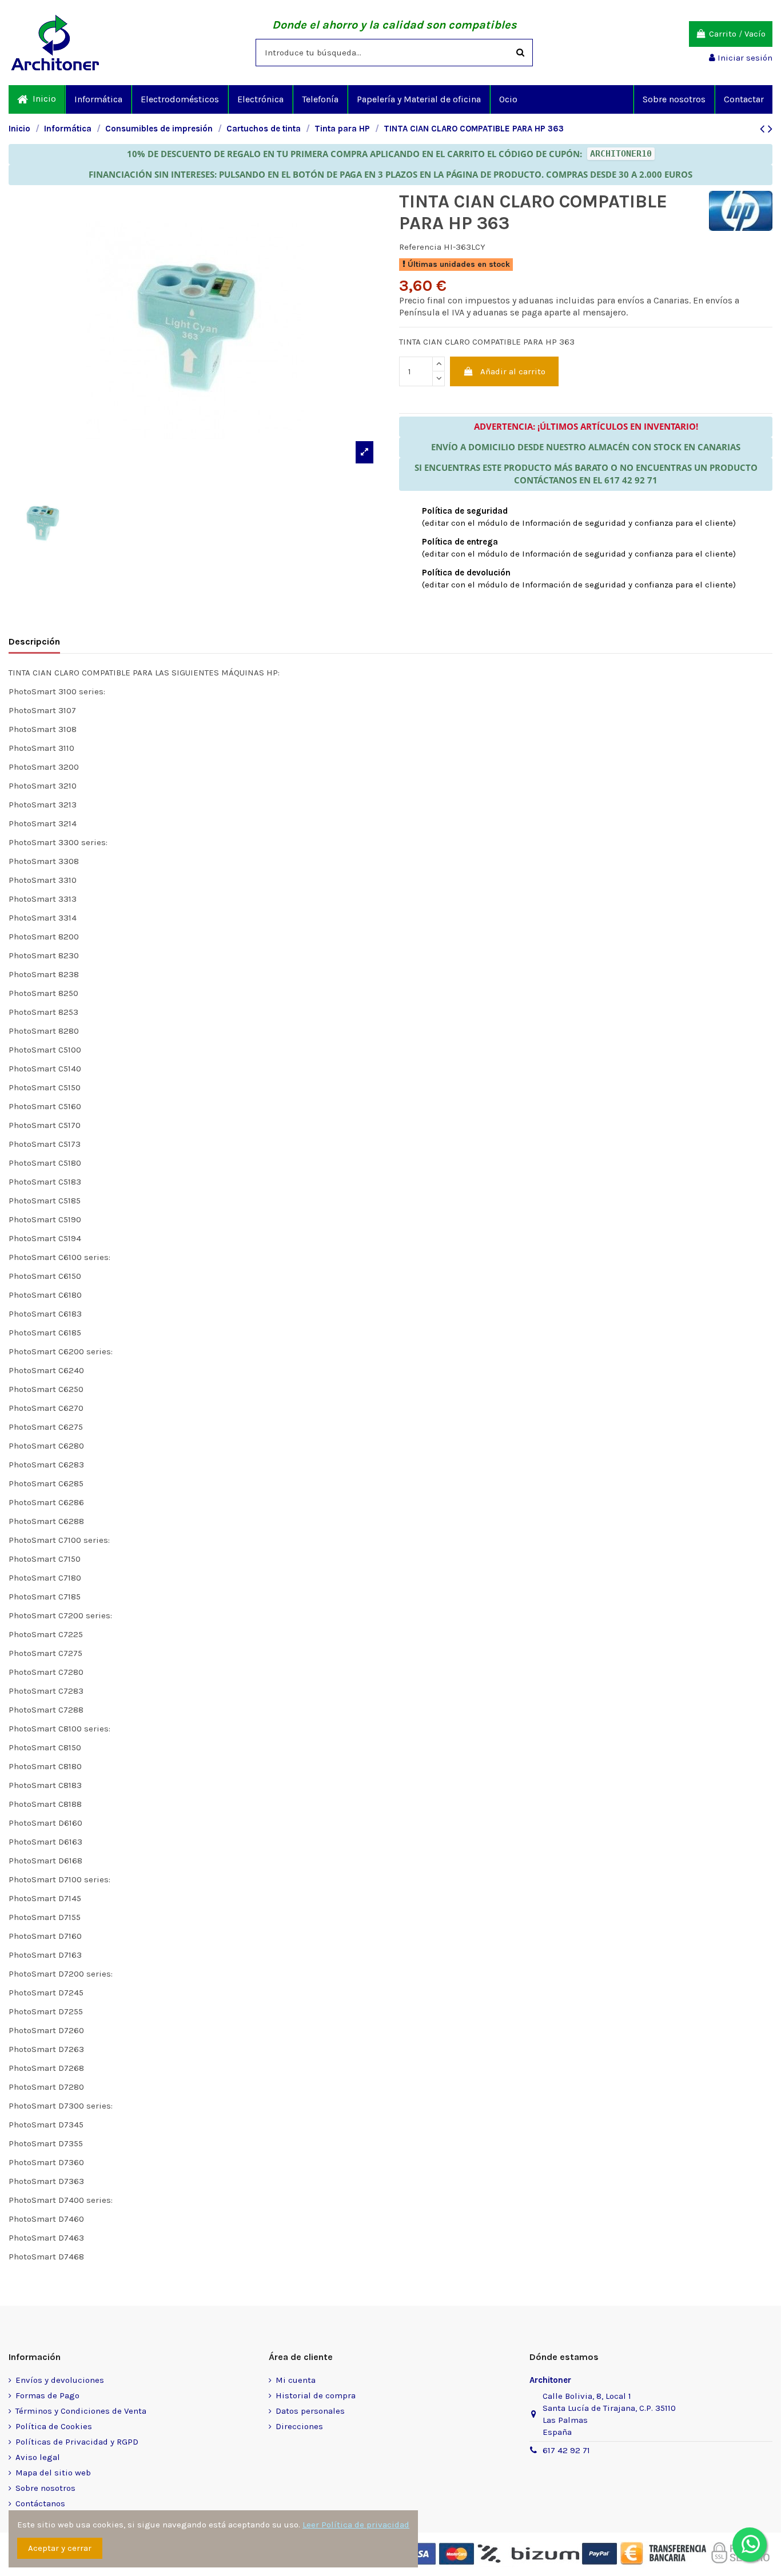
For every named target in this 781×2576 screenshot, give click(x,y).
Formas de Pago (47, 2395)
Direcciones (299, 2426)
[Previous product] (764, 129)
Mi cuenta (296, 2380)
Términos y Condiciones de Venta (81, 2411)
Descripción (34, 641)
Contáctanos (40, 2503)
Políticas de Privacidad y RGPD (77, 2442)
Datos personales (310, 2411)
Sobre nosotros (45, 2488)
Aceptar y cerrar (60, 2548)
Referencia (420, 247)
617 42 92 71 (566, 2450)
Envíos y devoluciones (60, 2380)
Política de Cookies (54, 2426)
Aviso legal (38, 2457)
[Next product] (770, 129)
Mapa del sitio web (53, 2473)
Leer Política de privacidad (356, 2525)
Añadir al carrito (513, 371)
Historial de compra (316, 2395)
